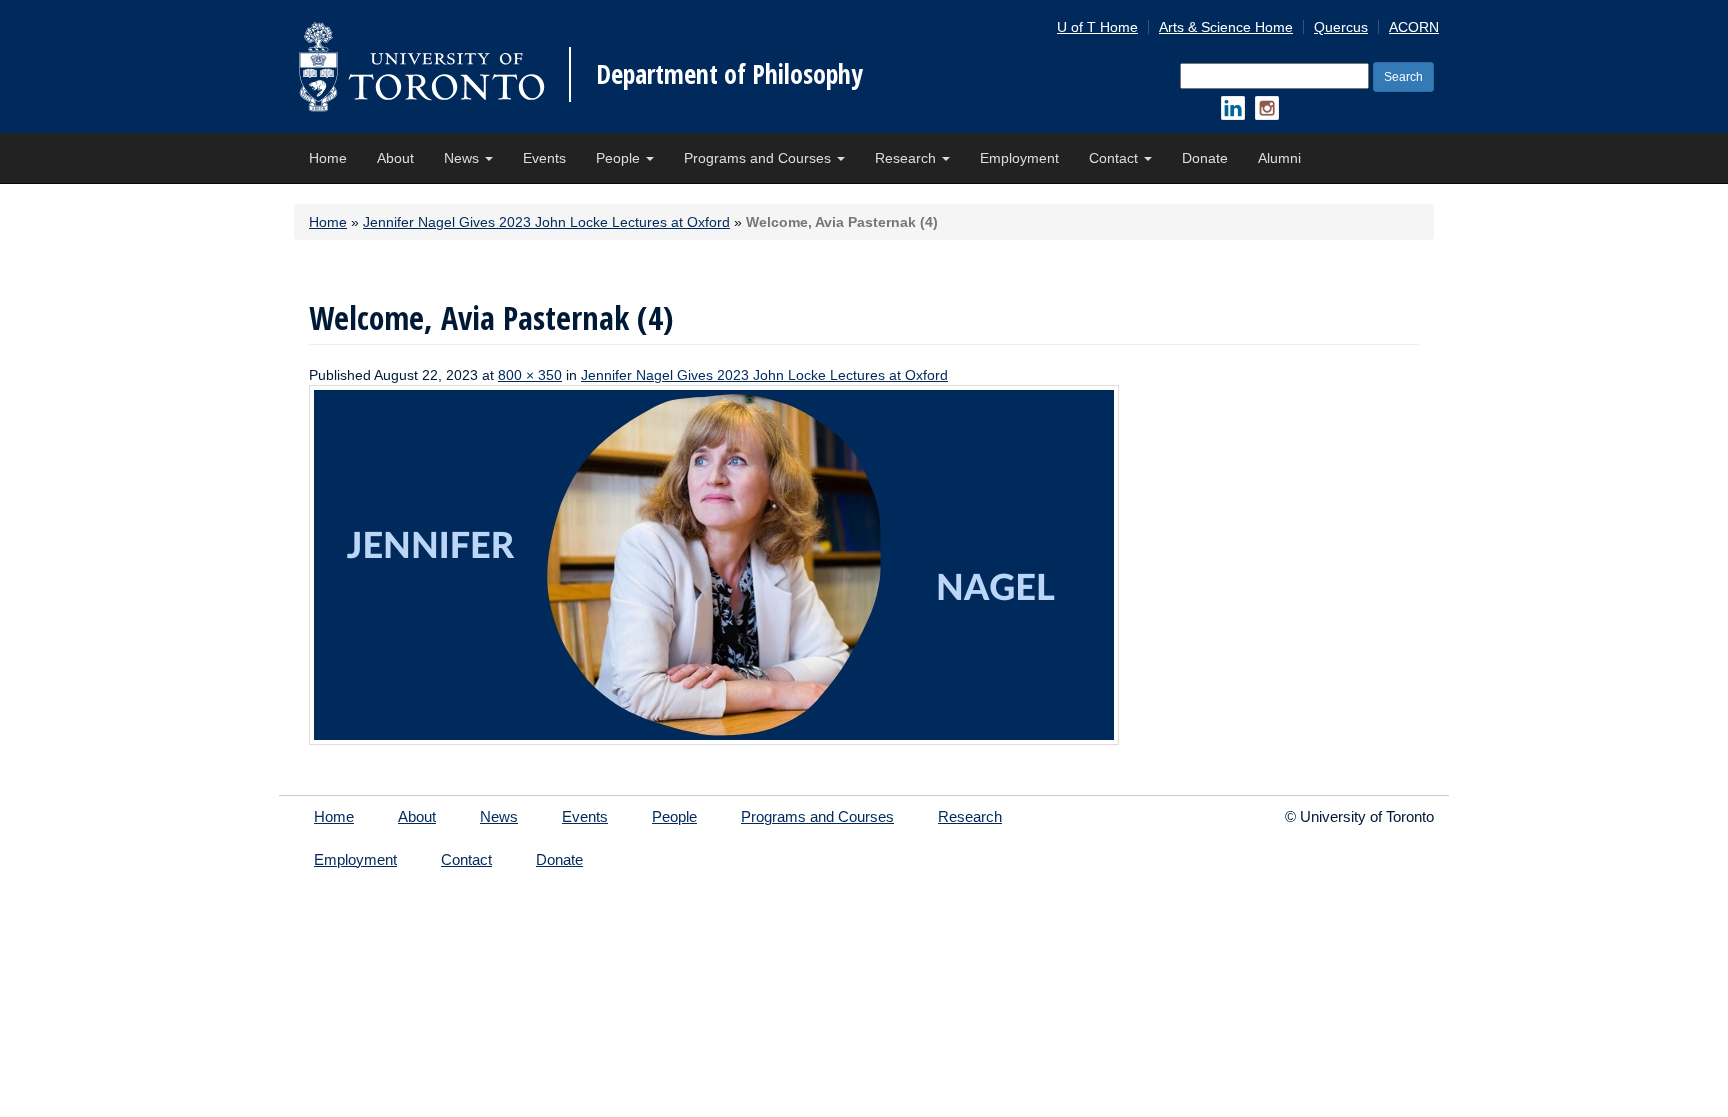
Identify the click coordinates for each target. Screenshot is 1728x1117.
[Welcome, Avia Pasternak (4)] (714, 564)
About (395, 158)
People (620, 158)
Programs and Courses (759, 158)
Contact (1115, 158)
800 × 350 (530, 375)
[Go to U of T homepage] (421, 66)
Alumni (1279, 158)
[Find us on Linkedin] (1233, 108)
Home (328, 158)
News (463, 158)
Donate (1205, 158)
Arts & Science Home (1226, 27)
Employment (1019, 158)
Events (544, 158)
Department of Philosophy (729, 74)
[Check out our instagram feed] (1267, 108)
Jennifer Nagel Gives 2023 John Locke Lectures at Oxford (546, 222)
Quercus (1341, 27)
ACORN (1414, 27)
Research (907, 158)
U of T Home (1097, 27)
